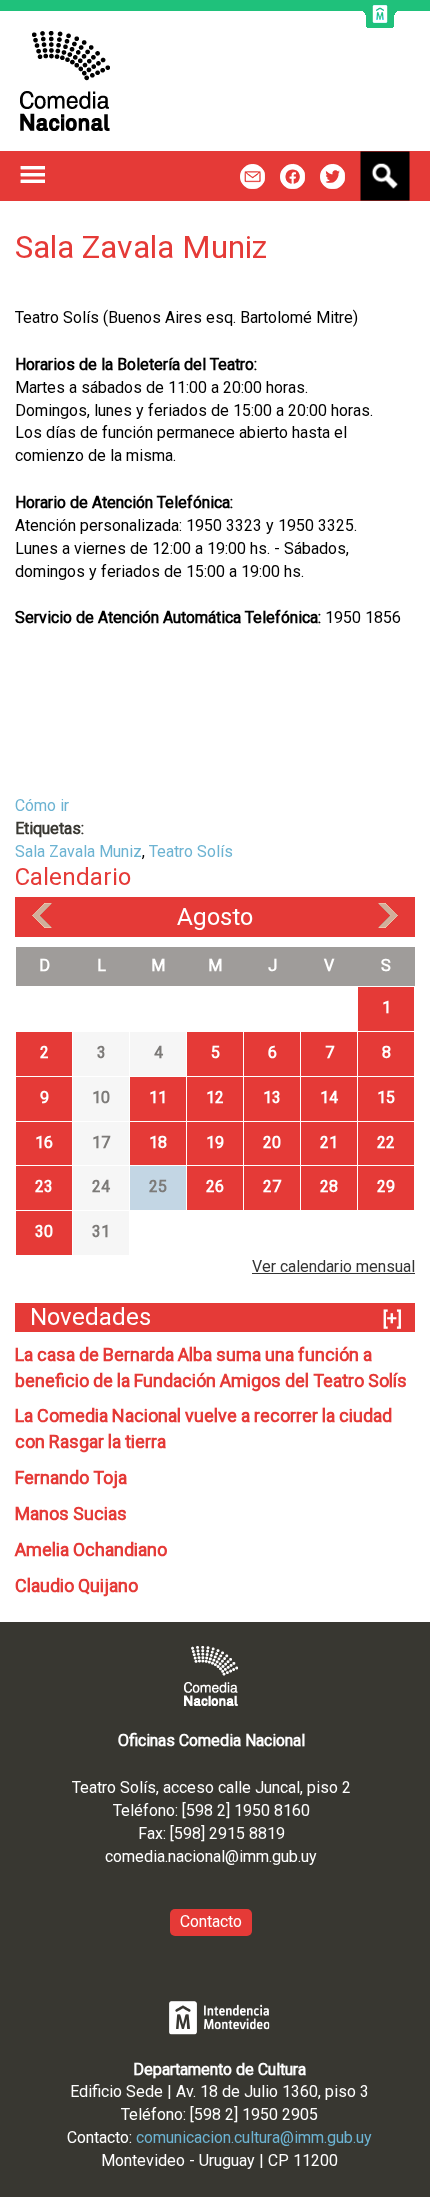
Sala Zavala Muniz (78, 851)
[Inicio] (65, 81)
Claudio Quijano (76, 1585)
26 (215, 1186)
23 (44, 1186)
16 (44, 1142)
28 (329, 1186)
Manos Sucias (71, 1513)
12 (215, 1097)
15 (386, 1097)
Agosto (215, 917)
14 (329, 1097)
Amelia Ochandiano (91, 1549)
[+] (392, 1318)
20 (272, 1142)
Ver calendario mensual (333, 1266)
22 (386, 1142)
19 (215, 1142)
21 (329, 1142)
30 (44, 1231)
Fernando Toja (71, 1477)
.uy (307, 1856)
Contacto (211, 1921)
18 (158, 1142)
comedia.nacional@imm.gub (201, 1856)
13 (272, 1097)
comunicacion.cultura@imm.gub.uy (254, 2137)
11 (158, 1097)
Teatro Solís (191, 851)
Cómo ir (42, 805)
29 (386, 1186)
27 (272, 1186)
